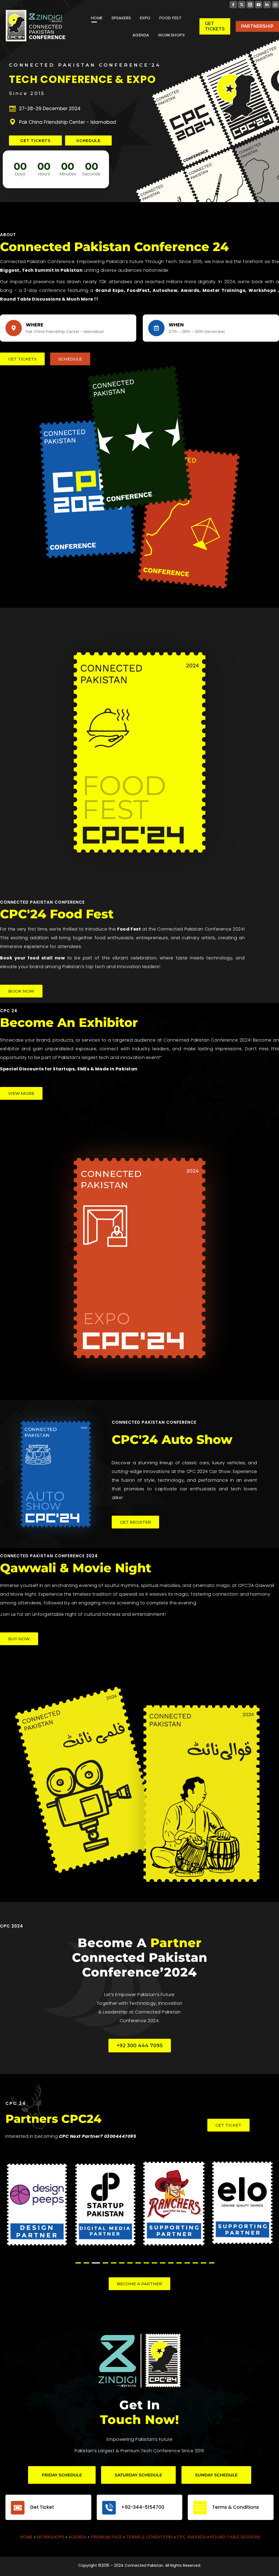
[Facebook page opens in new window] (233, 5)
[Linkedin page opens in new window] (267, 5)
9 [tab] (146, 2263)
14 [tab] (187, 2263)
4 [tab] (104, 2263)
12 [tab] (171, 2263)
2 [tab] (86, 2263)
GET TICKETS (35, 140)
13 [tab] (179, 2263)
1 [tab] (78, 2263)
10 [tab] (154, 2263)
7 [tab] (130, 2263)
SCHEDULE (88, 140)
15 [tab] (195, 2263)
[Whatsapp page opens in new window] (275, 5)
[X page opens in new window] (242, 5)
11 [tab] (163, 2263)
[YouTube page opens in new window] (259, 5)
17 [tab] (212, 2263)
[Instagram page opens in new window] (250, 5)
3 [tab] (95, 2263)
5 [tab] (114, 2263)
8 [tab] (138, 2263)
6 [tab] (122, 2263)
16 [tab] (204, 2263)
